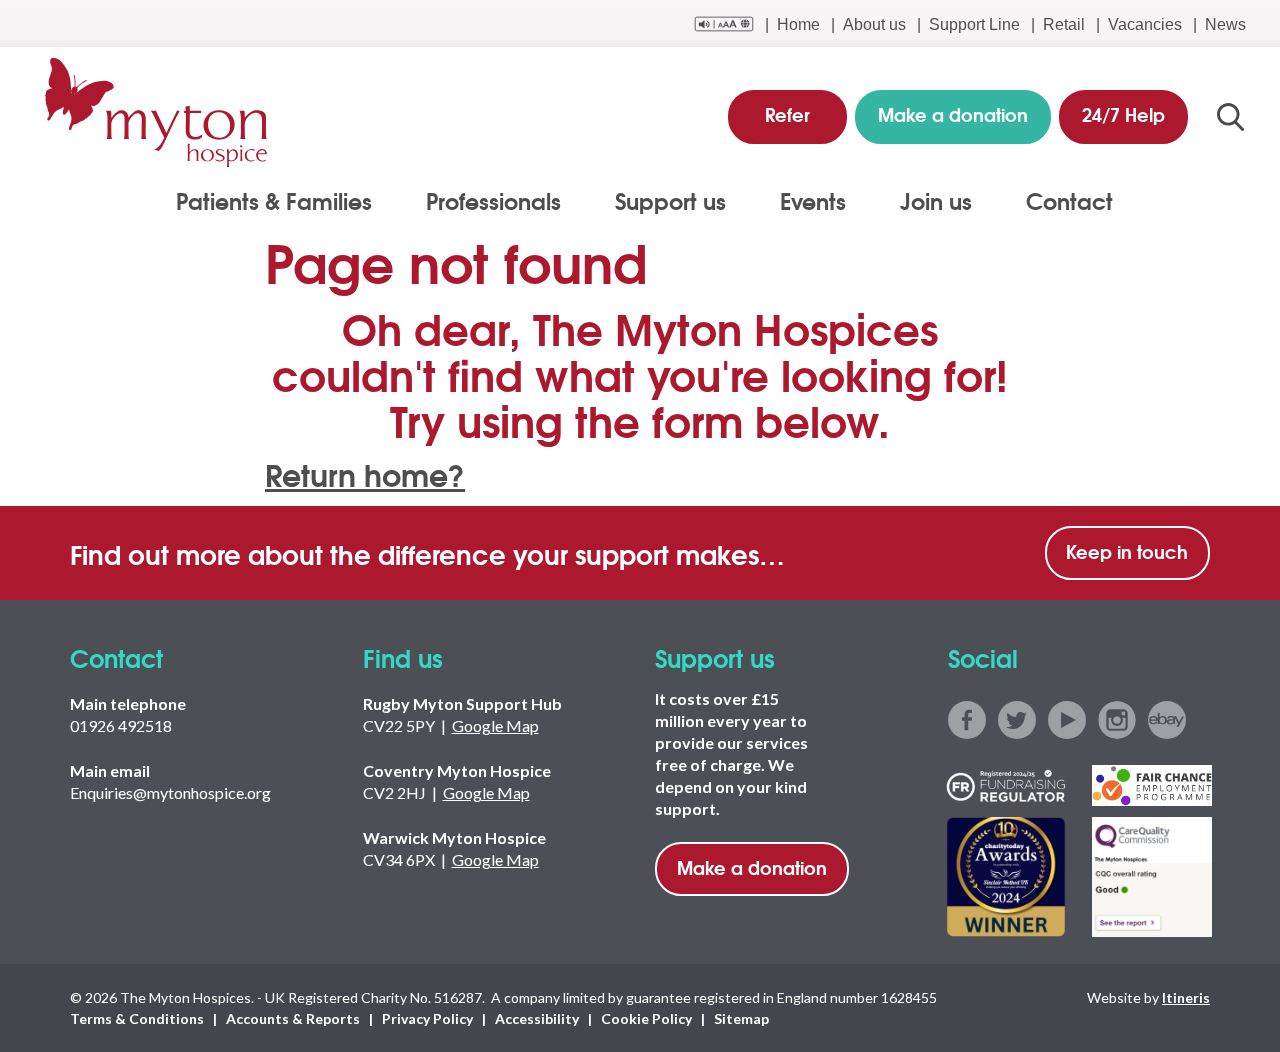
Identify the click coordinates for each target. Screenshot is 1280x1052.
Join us (936, 200)
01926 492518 (121, 725)
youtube (1067, 720)
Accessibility (537, 1018)
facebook (967, 720)
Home (798, 24)
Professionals (493, 200)
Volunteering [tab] (78, 221)
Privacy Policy (427, 1018)
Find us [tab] (58, 221)
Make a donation (752, 867)
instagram (1117, 720)
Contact (1069, 200)
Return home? (365, 473)
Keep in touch (1127, 551)
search (1230, 117)
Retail (1064, 24)
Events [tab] (56, 221)
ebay (1167, 720)
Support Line (974, 24)
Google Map (495, 725)
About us (874, 24)
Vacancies (1145, 24)
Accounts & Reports (293, 1018)
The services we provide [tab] (122, 221)
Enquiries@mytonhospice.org (170, 792)
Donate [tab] (57, 221)
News (1225, 24)
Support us (670, 200)
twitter (1017, 720)
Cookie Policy (646, 1018)
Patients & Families (274, 200)
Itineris (1186, 997)
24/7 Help (1123, 114)
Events (813, 200)
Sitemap (741, 1018)
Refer (787, 114)
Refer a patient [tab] (85, 221)
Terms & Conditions (137, 1018)
